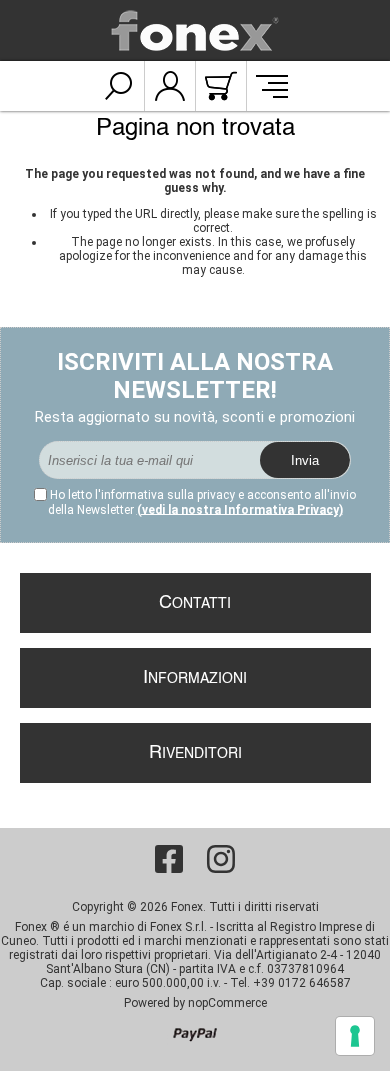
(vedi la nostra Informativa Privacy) (240, 510)
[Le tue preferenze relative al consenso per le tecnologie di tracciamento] (355, 1036)
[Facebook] (169, 859)
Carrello (221, 86)
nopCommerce (227, 1003)
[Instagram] (221, 859)
